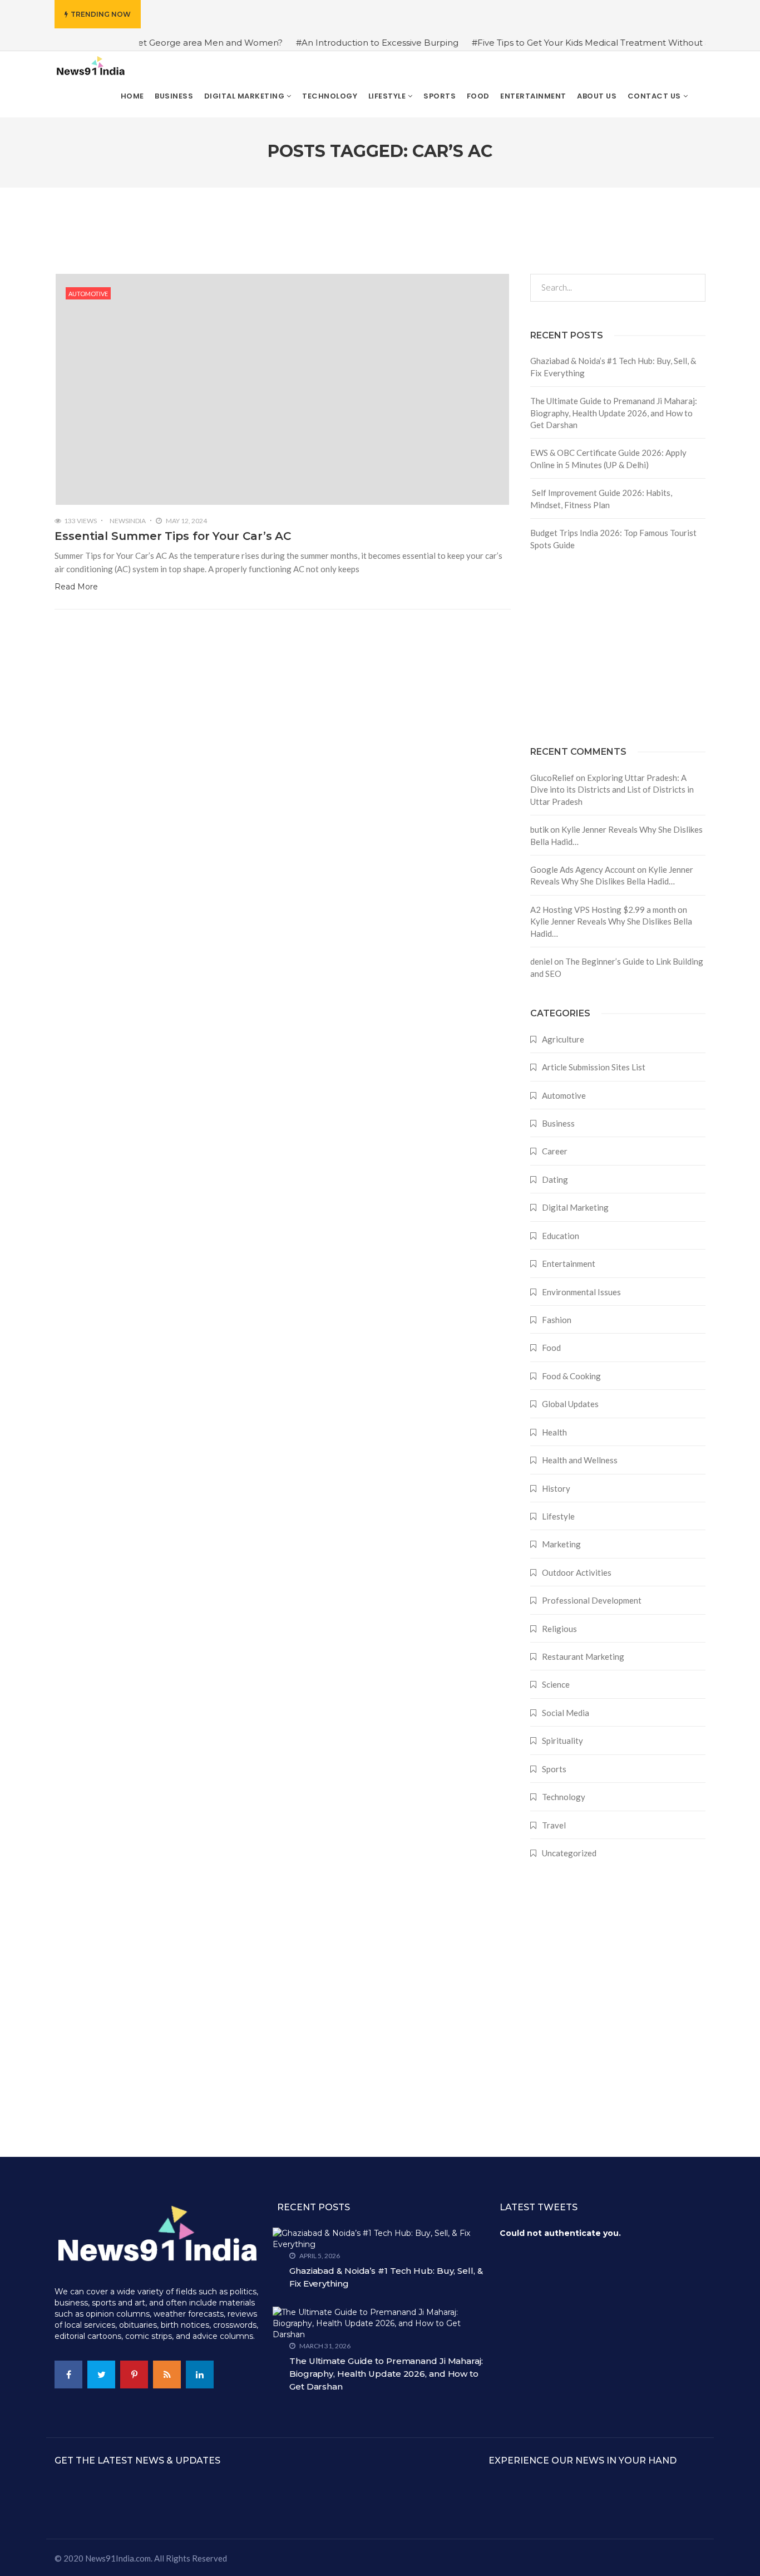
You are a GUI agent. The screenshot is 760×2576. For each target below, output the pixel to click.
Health (554, 1432)
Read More (76, 587)
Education (561, 1236)
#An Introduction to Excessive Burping (336, 43)
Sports (554, 1769)
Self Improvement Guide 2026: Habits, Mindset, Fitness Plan (601, 498)
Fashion (557, 1320)
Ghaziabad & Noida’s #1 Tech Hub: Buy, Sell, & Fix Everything (613, 367)
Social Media (566, 1713)
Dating (555, 1179)
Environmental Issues (581, 1292)
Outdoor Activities (577, 1572)
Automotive (88, 294)
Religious (559, 1629)
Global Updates (570, 1404)
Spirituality (562, 1741)
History (556, 1488)
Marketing (561, 1544)
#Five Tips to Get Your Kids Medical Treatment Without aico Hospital (574, 43)
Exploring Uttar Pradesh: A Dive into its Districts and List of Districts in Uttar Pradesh (612, 790)
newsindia (128, 521)
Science (556, 1684)
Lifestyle (558, 1516)
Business (558, 1123)
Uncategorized (569, 1853)
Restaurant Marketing (583, 1656)
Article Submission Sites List (594, 1067)
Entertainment (569, 1264)
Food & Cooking (571, 1376)
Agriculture (563, 1039)
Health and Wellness (580, 1460)
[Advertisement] (618, 648)
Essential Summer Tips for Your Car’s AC (173, 536)
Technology (564, 1797)
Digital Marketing (575, 1207)
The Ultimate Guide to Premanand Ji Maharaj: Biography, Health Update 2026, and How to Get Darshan (614, 413)
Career (555, 1151)
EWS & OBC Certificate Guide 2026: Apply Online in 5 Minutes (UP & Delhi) (608, 458)
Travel (554, 1825)
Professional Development (592, 1600)
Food (551, 1348)
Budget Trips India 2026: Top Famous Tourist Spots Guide (613, 539)
